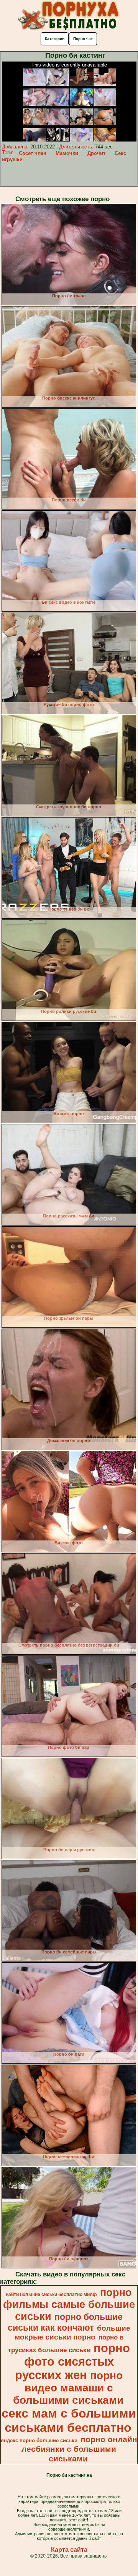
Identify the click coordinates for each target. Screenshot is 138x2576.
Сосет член (33, 153)
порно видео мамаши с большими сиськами (68, 2388)
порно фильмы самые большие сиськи (69, 2305)
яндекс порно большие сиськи (39, 2440)
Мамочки (67, 153)
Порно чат (83, 39)
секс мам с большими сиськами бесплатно (69, 2420)
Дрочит (96, 153)
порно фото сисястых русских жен (72, 2361)
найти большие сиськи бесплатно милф (51, 2295)
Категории (55, 39)
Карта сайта (69, 2550)
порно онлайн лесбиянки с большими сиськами (79, 2449)
